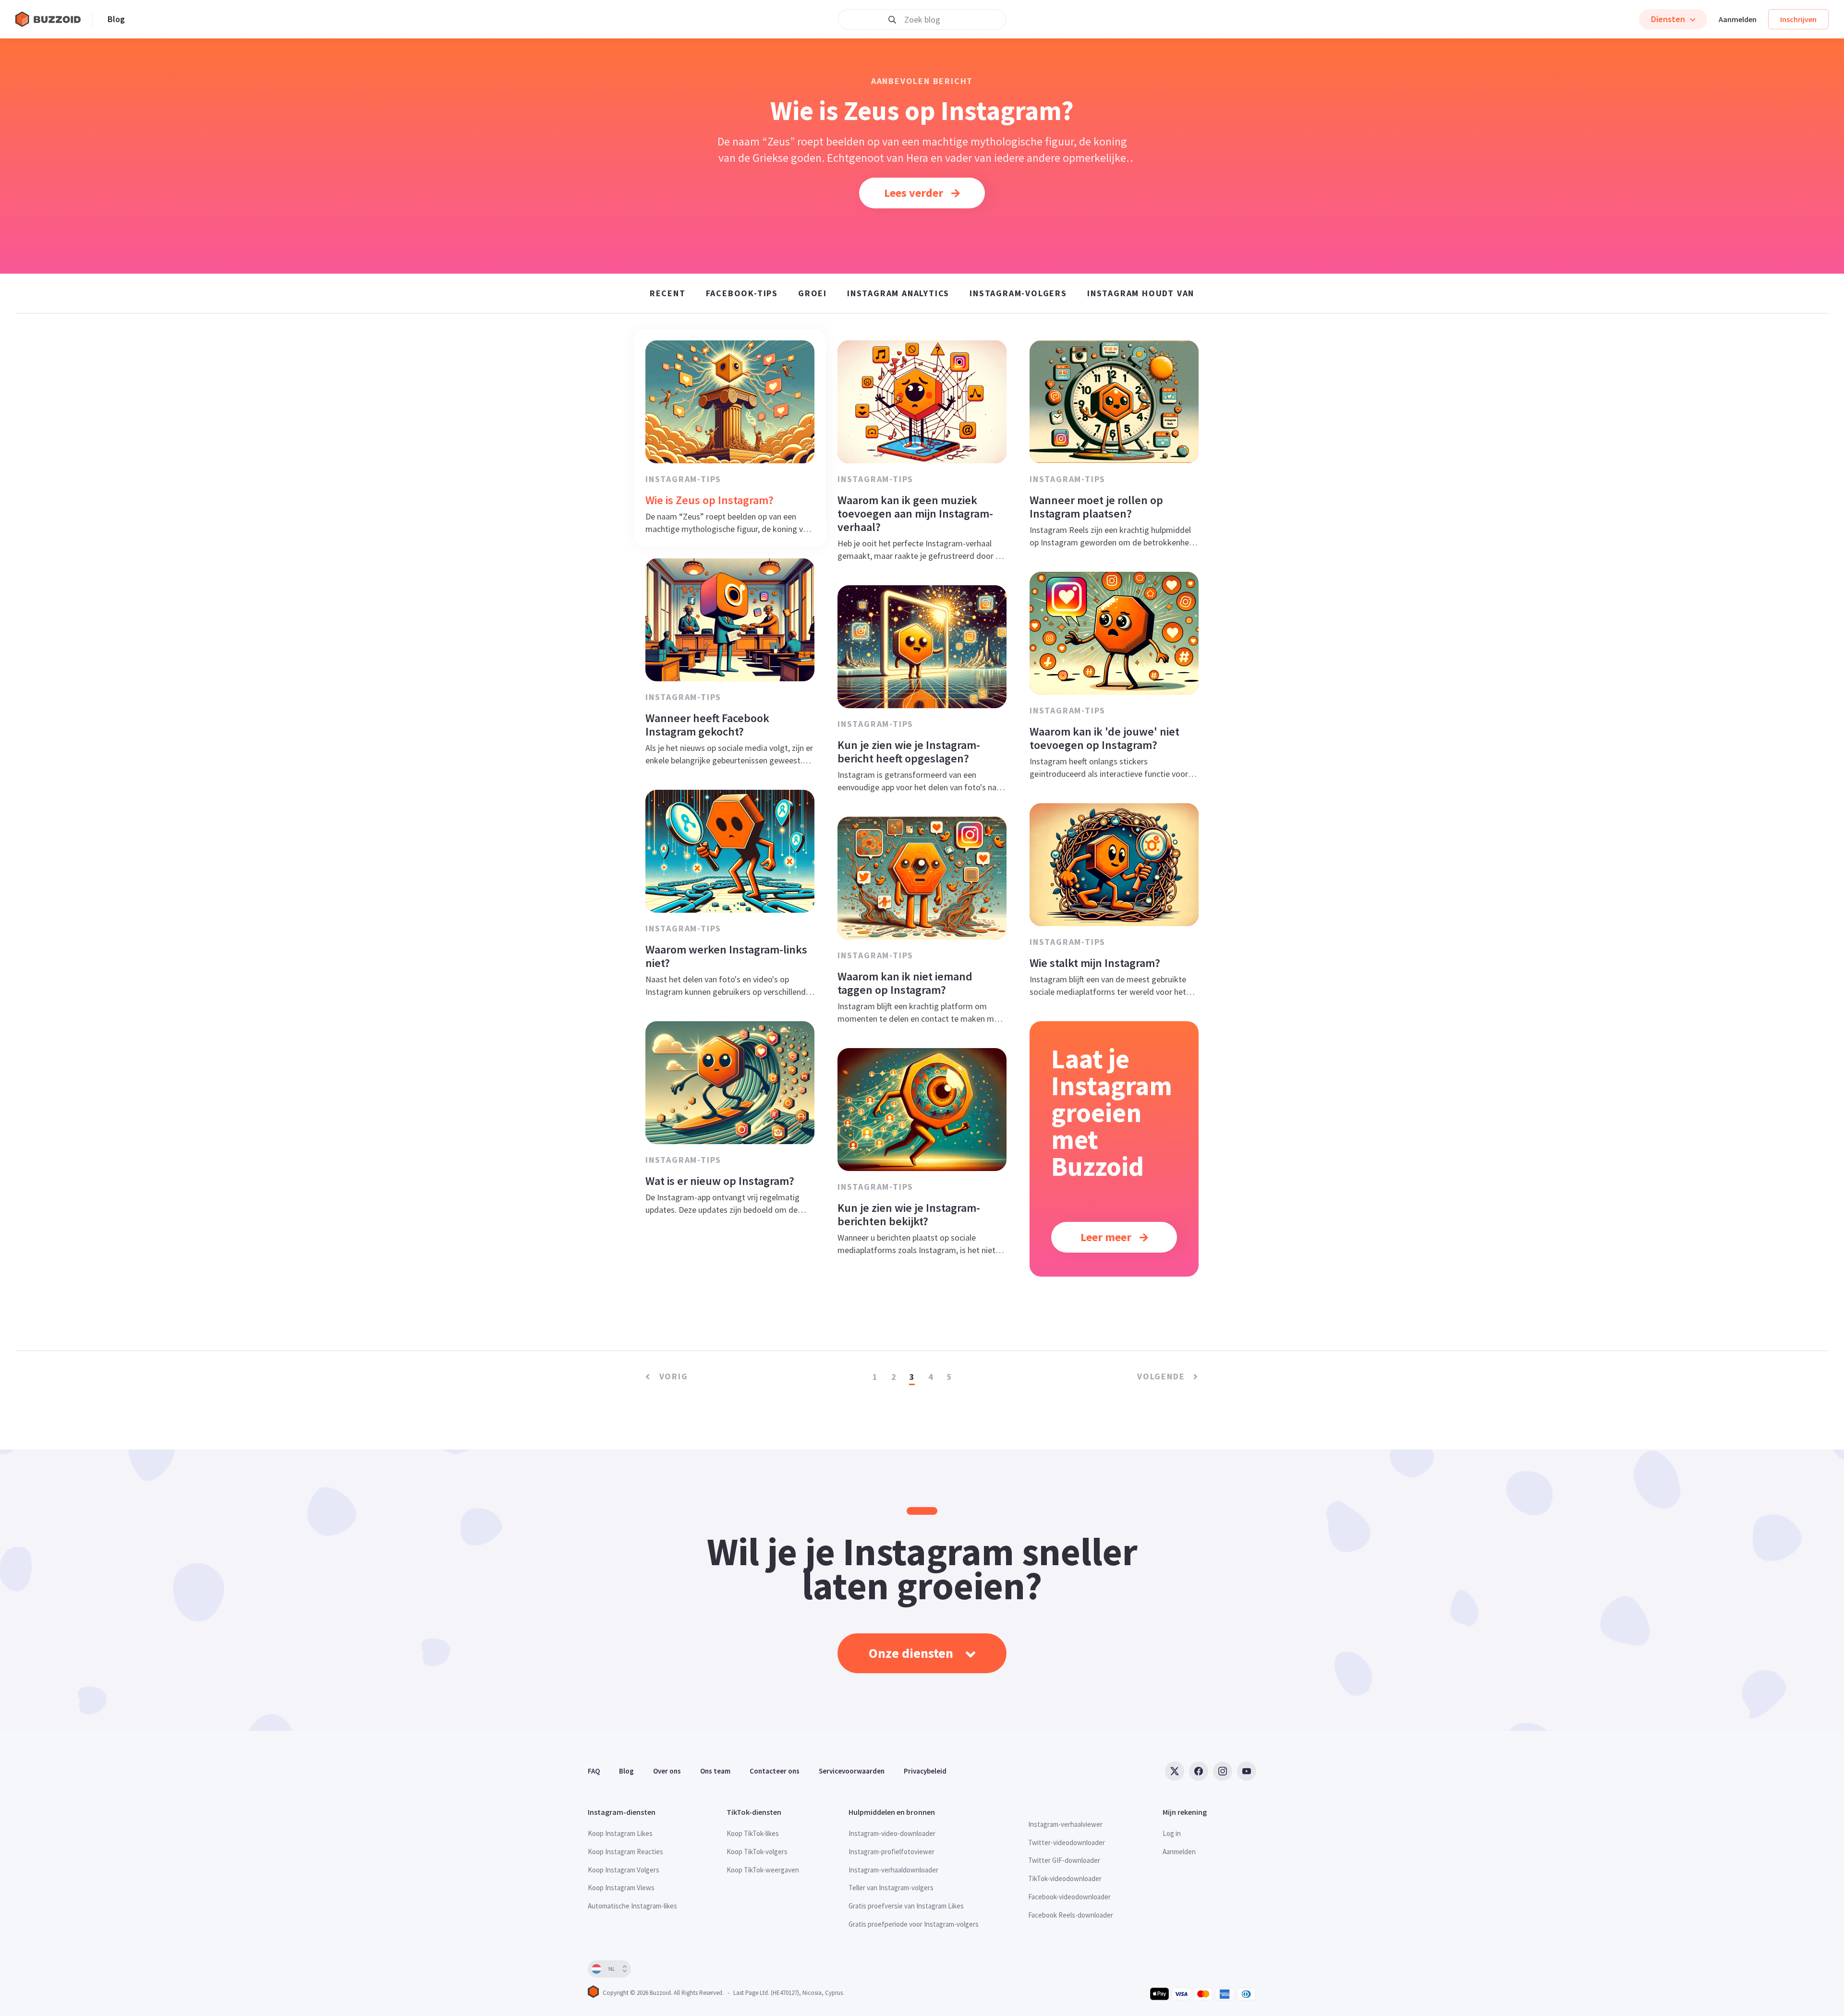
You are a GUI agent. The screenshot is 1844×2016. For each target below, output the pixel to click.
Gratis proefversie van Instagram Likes (906, 1906)
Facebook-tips (742, 293)
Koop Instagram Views (621, 1888)
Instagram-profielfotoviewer (892, 1852)
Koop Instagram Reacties (625, 1852)
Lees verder (915, 193)
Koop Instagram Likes (620, 1833)
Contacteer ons (775, 1771)
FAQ (594, 1771)
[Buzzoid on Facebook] (1199, 1771)
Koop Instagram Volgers (624, 1870)
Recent (668, 293)
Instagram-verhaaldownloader (893, 1870)
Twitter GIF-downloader (1064, 1860)
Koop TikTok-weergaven (763, 1870)
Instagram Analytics (898, 293)
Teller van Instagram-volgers (891, 1888)
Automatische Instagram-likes (632, 1906)
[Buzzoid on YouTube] (1247, 1771)
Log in (1172, 1833)
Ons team (715, 1771)
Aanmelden (1738, 19)
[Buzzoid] (54, 19)
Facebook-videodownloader (1069, 1897)
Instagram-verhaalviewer (1065, 1824)
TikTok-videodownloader (1065, 1878)
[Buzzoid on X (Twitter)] (1175, 1771)
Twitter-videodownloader (1067, 1842)
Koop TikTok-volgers (757, 1852)
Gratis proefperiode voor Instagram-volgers (914, 1924)
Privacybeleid (925, 1771)
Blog (116, 19)
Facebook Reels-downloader (1071, 1915)
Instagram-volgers (1018, 293)
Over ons (667, 1771)
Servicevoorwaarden (852, 1771)
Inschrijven (1798, 19)
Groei (813, 293)
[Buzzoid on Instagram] (1223, 1771)
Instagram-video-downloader (892, 1833)
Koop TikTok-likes (753, 1833)
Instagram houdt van (1141, 293)
